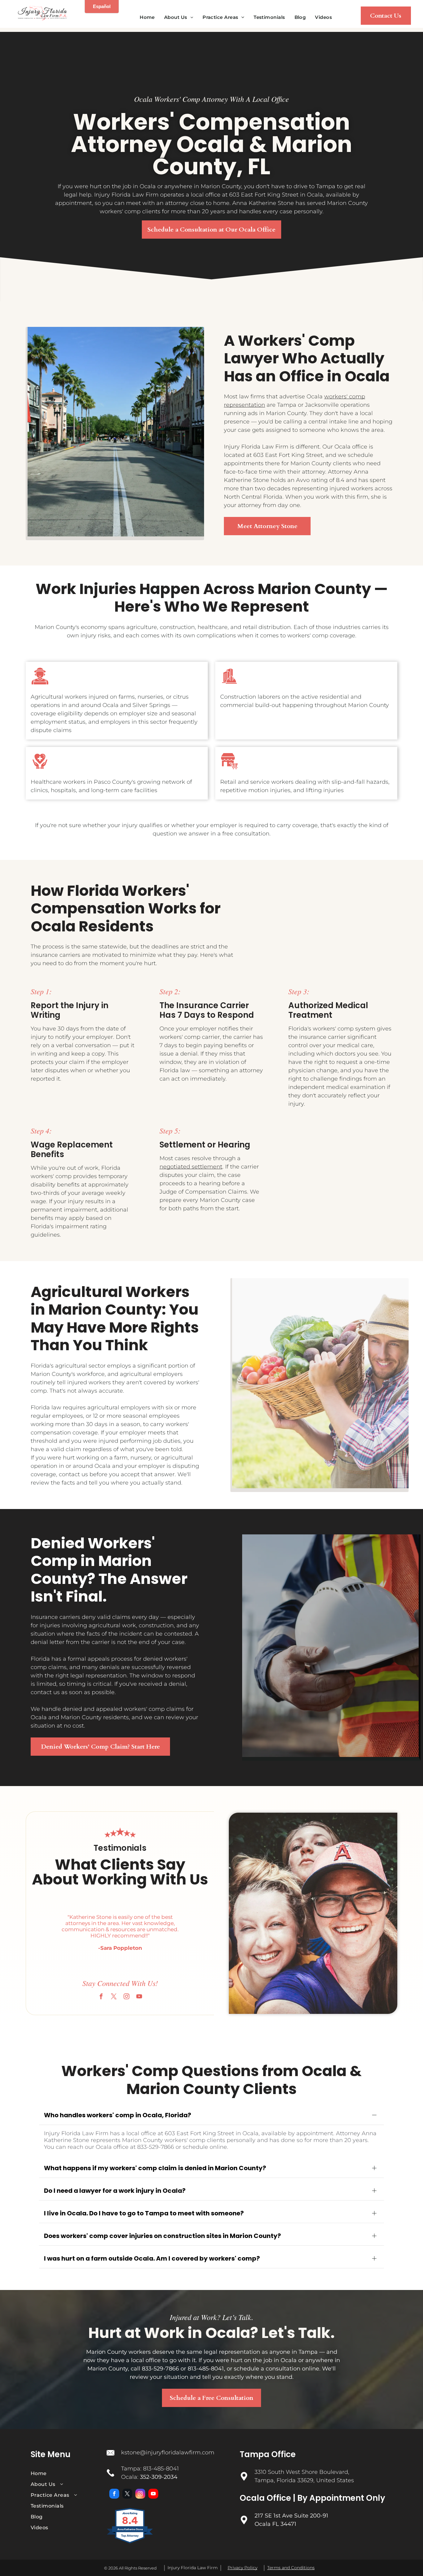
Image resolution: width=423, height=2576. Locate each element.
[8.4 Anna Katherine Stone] (130, 2543)
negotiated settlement (191, 1167)
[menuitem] (147, 17)
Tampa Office (268, 2454)
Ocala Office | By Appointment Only (312, 2498)
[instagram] (126, 1997)
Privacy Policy (242, 2568)
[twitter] (114, 1997)
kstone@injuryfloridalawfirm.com (168, 2452)
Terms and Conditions (291, 2568)
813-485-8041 (161, 2469)
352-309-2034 (159, 2477)
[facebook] (101, 1997)
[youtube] (139, 1997)
